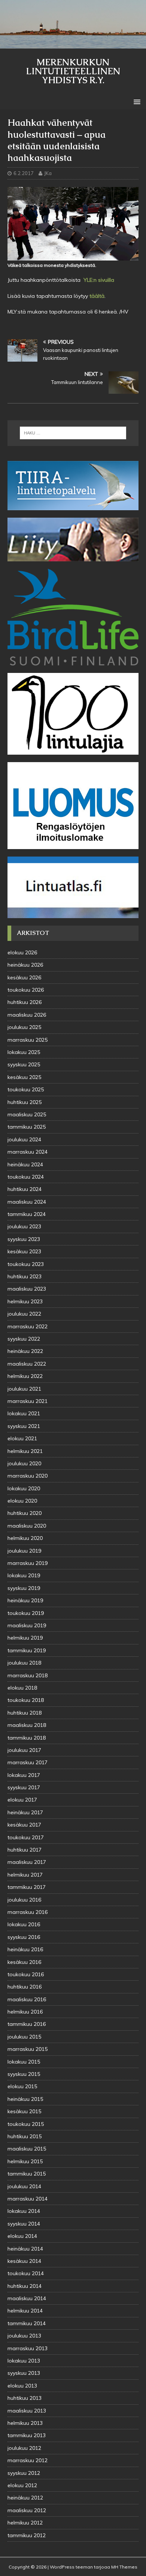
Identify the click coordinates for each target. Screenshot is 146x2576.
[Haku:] (73, 433)
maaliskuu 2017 (27, 1862)
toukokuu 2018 (26, 1700)
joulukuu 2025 (24, 1027)
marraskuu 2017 (28, 1762)
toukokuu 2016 (26, 1974)
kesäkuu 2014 (24, 2261)
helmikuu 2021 (25, 1451)
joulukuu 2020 (24, 1463)
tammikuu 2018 (27, 1738)
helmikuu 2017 (25, 1875)
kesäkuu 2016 (24, 1962)
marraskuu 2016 (28, 1912)
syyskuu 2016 (24, 1937)
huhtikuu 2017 (25, 1850)
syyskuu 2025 (24, 1064)
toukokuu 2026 (26, 990)
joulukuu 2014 (24, 2186)
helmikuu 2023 (25, 1301)
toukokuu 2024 (26, 1177)
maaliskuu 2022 (27, 1364)
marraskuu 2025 (28, 1040)
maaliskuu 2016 (27, 1999)
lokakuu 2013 (24, 2361)
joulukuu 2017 (24, 1750)
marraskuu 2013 (28, 2348)
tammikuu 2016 (27, 2024)
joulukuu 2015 (24, 2037)
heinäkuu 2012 (25, 2498)
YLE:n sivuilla (98, 280)
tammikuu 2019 (27, 1650)
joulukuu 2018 (24, 1663)
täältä (97, 296)
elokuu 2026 (22, 952)
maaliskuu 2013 (27, 2411)
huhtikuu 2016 (25, 1987)
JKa (48, 173)
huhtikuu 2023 (25, 1276)
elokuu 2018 (22, 1688)
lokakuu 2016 (24, 1924)
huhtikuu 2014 (25, 2286)
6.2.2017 (24, 173)
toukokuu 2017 (26, 1837)
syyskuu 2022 (24, 1339)
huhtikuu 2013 (25, 2398)
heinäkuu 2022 (25, 1351)
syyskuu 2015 (24, 2074)
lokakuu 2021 (24, 1413)
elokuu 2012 (22, 2485)
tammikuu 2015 (27, 2174)
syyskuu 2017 (24, 1787)
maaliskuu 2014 (27, 2298)
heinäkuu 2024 (25, 1164)
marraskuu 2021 (28, 1401)
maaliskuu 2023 (27, 1289)
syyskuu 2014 (24, 2224)
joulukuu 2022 (24, 1314)
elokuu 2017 (22, 1800)
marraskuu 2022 (28, 1326)
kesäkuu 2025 (24, 1077)
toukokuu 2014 (26, 2273)
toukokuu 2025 (26, 1089)
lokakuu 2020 (24, 1488)
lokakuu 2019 (24, 1575)
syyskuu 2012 (24, 2473)
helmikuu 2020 (25, 1538)
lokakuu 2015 (24, 2062)
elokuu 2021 (22, 1438)
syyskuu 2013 (24, 2373)
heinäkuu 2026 (25, 965)
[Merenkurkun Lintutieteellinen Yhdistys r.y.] (73, 44)
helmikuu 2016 (25, 2012)
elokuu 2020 (22, 1501)
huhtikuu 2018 (25, 1713)
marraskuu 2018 (28, 1675)
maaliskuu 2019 (27, 1625)
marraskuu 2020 (28, 1476)
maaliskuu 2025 (27, 1114)
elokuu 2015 (22, 2086)
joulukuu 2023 (24, 1226)
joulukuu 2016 (24, 1900)
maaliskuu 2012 (27, 2510)
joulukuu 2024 (24, 1139)
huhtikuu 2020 (25, 1513)
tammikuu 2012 (27, 2535)
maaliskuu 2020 (27, 1526)
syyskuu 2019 (24, 1588)
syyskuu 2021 (24, 1426)
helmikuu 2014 (25, 2311)
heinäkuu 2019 (25, 1600)
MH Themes (124, 2567)
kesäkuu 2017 (24, 1825)
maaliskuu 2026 (27, 1015)
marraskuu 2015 (28, 2049)
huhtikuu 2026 (25, 1002)
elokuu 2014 (22, 2236)
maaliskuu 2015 (27, 2149)
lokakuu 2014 (24, 2211)
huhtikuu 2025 (25, 1102)
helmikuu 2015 (25, 2161)
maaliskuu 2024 (27, 1202)
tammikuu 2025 (27, 1127)
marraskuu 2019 (28, 1563)
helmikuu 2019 (25, 1638)
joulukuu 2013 (24, 2336)
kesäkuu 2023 (24, 1251)
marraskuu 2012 (28, 2460)
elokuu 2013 (22, 2386)
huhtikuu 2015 (25, 2136)
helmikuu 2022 (25, 1376)
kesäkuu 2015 (24, 2111)
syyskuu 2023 (24, 1239)
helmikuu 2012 (25, 2523)
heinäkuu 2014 (25, 2249)
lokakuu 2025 (24, 1052)
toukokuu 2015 (26, 2124)
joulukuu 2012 (24, 2448)
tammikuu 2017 (27, 1887)
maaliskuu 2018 (27, 1725)
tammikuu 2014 (27, 2323)
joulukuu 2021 (24, 1389)
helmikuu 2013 (25, 2423)
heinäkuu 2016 (25, 1949)
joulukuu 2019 (24, 1551)
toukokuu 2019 (26, 1613)
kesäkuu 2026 (24, 977)
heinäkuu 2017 (25, 1812)
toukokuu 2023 (26, 1264)
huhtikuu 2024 (25, 1189)
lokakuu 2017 (24, 1775)
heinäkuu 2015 (25, 2099)
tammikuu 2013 (27, 2435)
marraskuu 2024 (28, 1152)
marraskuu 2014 (28, 2199)
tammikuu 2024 (27, 1214)
